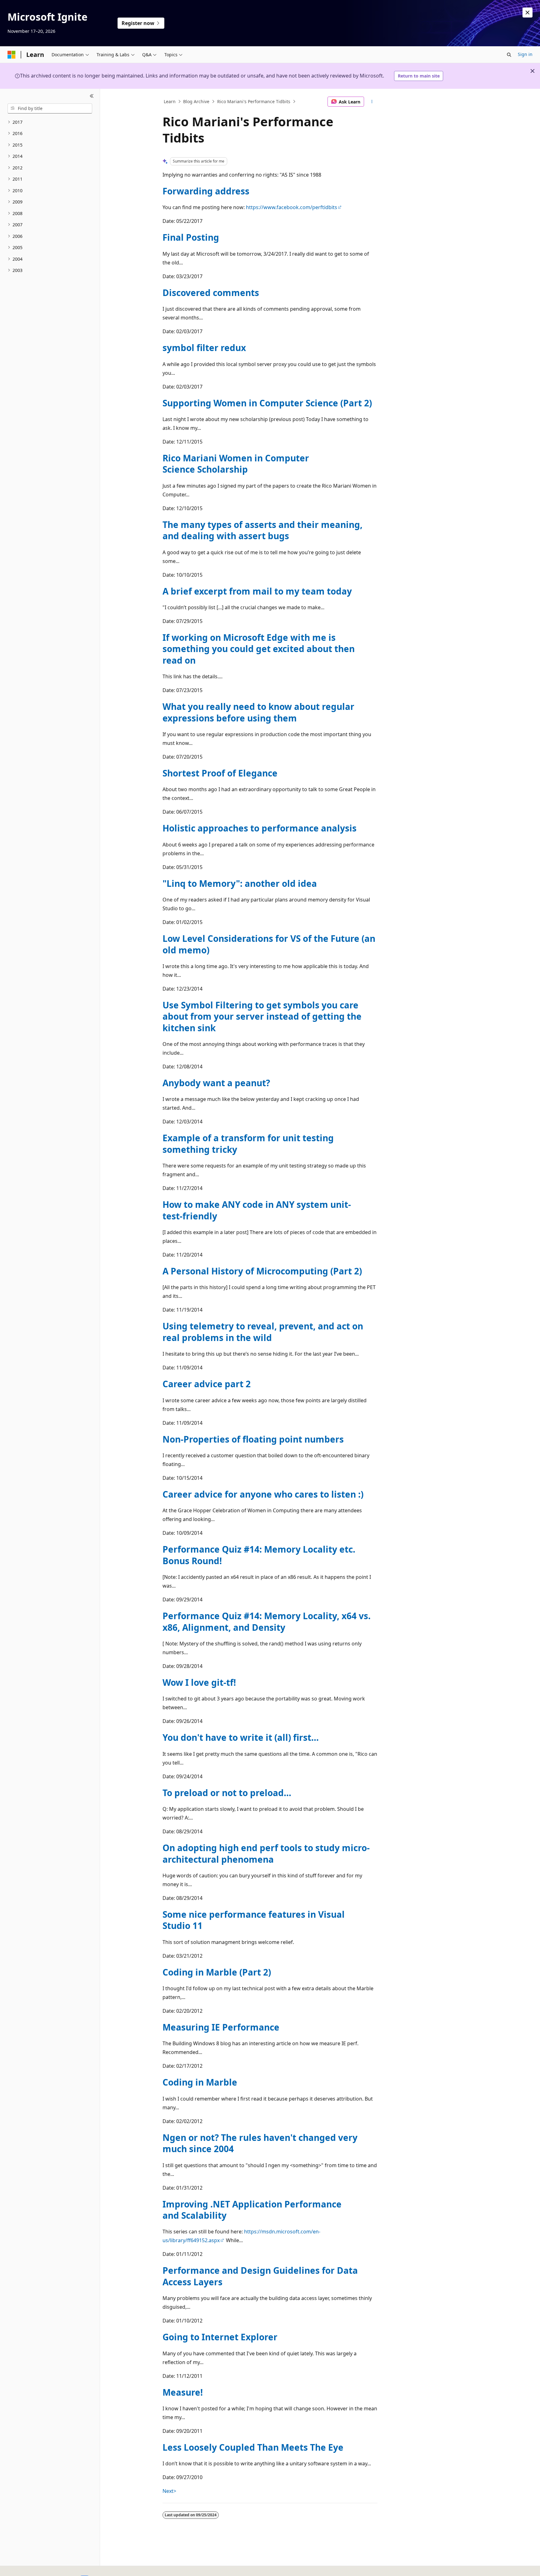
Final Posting (191, 237)
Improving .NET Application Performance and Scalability (252, 2210)
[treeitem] (50, 122)
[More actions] (372, 102)
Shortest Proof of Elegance (220, 773)
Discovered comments (211, 293)
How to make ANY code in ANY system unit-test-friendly (257, 1210)
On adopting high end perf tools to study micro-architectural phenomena (266, 1853)
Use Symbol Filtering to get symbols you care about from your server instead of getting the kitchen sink (262, 1016)
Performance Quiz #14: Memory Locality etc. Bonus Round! (259, 1555)
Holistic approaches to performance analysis (260, 828)
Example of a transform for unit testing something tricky (248, 1143)
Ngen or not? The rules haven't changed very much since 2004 (260, 2143)
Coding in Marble (200, 2082)
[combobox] (50, 108)
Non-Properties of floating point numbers (253, 1439)
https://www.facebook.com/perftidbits (292, 207)
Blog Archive (196, 101)
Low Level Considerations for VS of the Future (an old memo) (269, 944)
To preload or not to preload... (227, 1793)
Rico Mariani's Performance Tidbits (254, 101)
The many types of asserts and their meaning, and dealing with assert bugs (262, 530)
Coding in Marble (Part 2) (217, 1972)
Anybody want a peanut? (216, 1083)
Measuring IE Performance (221, 2027)
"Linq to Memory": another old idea (240, 883)
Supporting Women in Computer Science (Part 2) (267, 403)
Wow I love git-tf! (199, 1682)
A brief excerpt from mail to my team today (257, 591)
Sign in (525, 54)
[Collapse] (92, 96)
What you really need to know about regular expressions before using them (258, 712)
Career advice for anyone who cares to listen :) (263, 1494)
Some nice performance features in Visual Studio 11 (254, 1920)
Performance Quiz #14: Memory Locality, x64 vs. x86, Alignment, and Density (267, 1621)
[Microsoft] (12, 55)
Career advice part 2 (207, 1384)
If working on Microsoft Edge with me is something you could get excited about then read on (259, 649)
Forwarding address (206, 191)
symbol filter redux (204, 348)
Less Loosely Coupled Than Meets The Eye (253, 2447)
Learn (170, 101)
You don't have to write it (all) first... (241, 1737)
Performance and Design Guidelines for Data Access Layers (260, 2276)
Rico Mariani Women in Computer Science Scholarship (236, 464)
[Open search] (509, 55)
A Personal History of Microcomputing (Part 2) (262, 1271)
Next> (169, 2491)
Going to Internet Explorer (220, 2337)
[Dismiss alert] (527, 13)
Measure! (183, 2392)
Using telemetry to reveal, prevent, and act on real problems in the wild (263, 1332)
